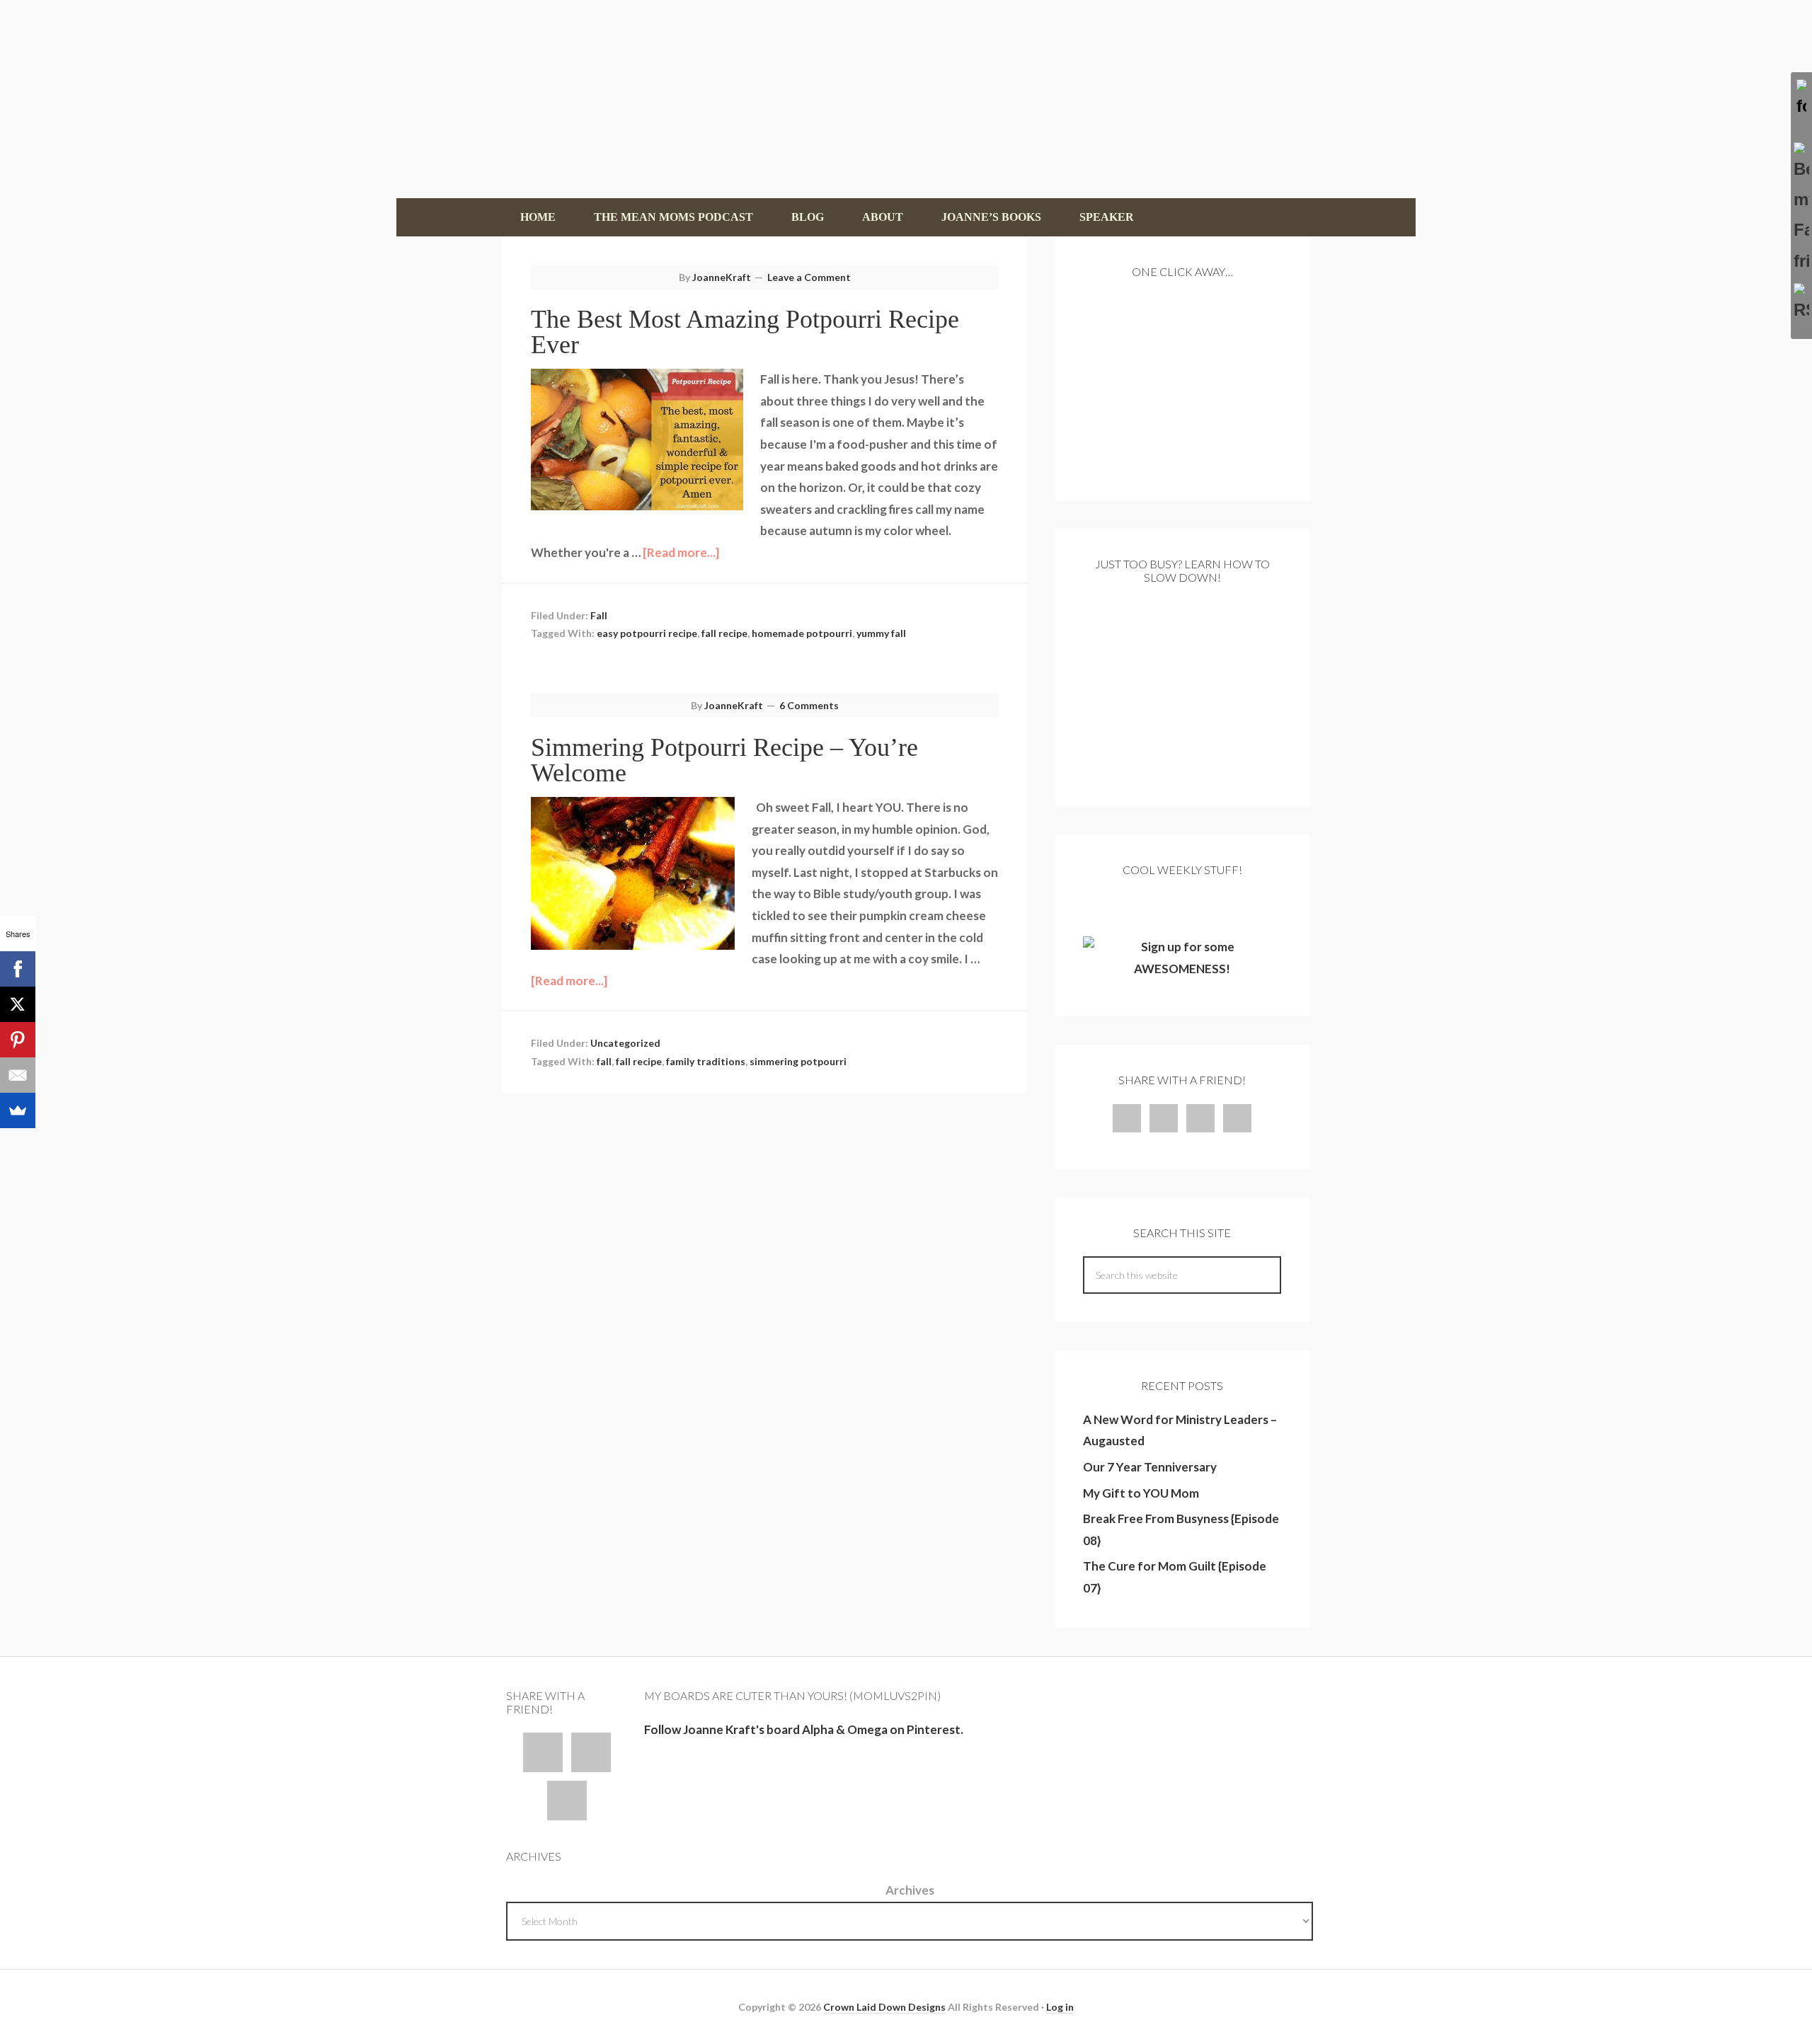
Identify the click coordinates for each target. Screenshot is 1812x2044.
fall (604, 1061)
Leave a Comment (809, 277)
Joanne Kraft (906, 99)
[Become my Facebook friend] (1801, 209)
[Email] (18, 1075)
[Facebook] (18, 969)
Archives (910, 1890)
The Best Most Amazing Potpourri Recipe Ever (745, 332)
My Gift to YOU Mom (1141, 1493)
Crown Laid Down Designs (884, 2007)
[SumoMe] (18, 1110)
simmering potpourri (798, 1061)
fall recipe (724, 633)
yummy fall (881, 633)
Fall (599, 615)
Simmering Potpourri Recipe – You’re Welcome (724, 760)
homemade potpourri (802, 633)
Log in (1060, 2007)
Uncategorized (625, 1043)
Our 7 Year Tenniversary (1150, 1467)
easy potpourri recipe (647, 633)
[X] (18, 1004)
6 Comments (809, 705)
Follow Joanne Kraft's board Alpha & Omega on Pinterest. (804, 1729)
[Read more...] (681, 552)
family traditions (706, 1061)
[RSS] (1801, 304)
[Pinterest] (18, 1040)
